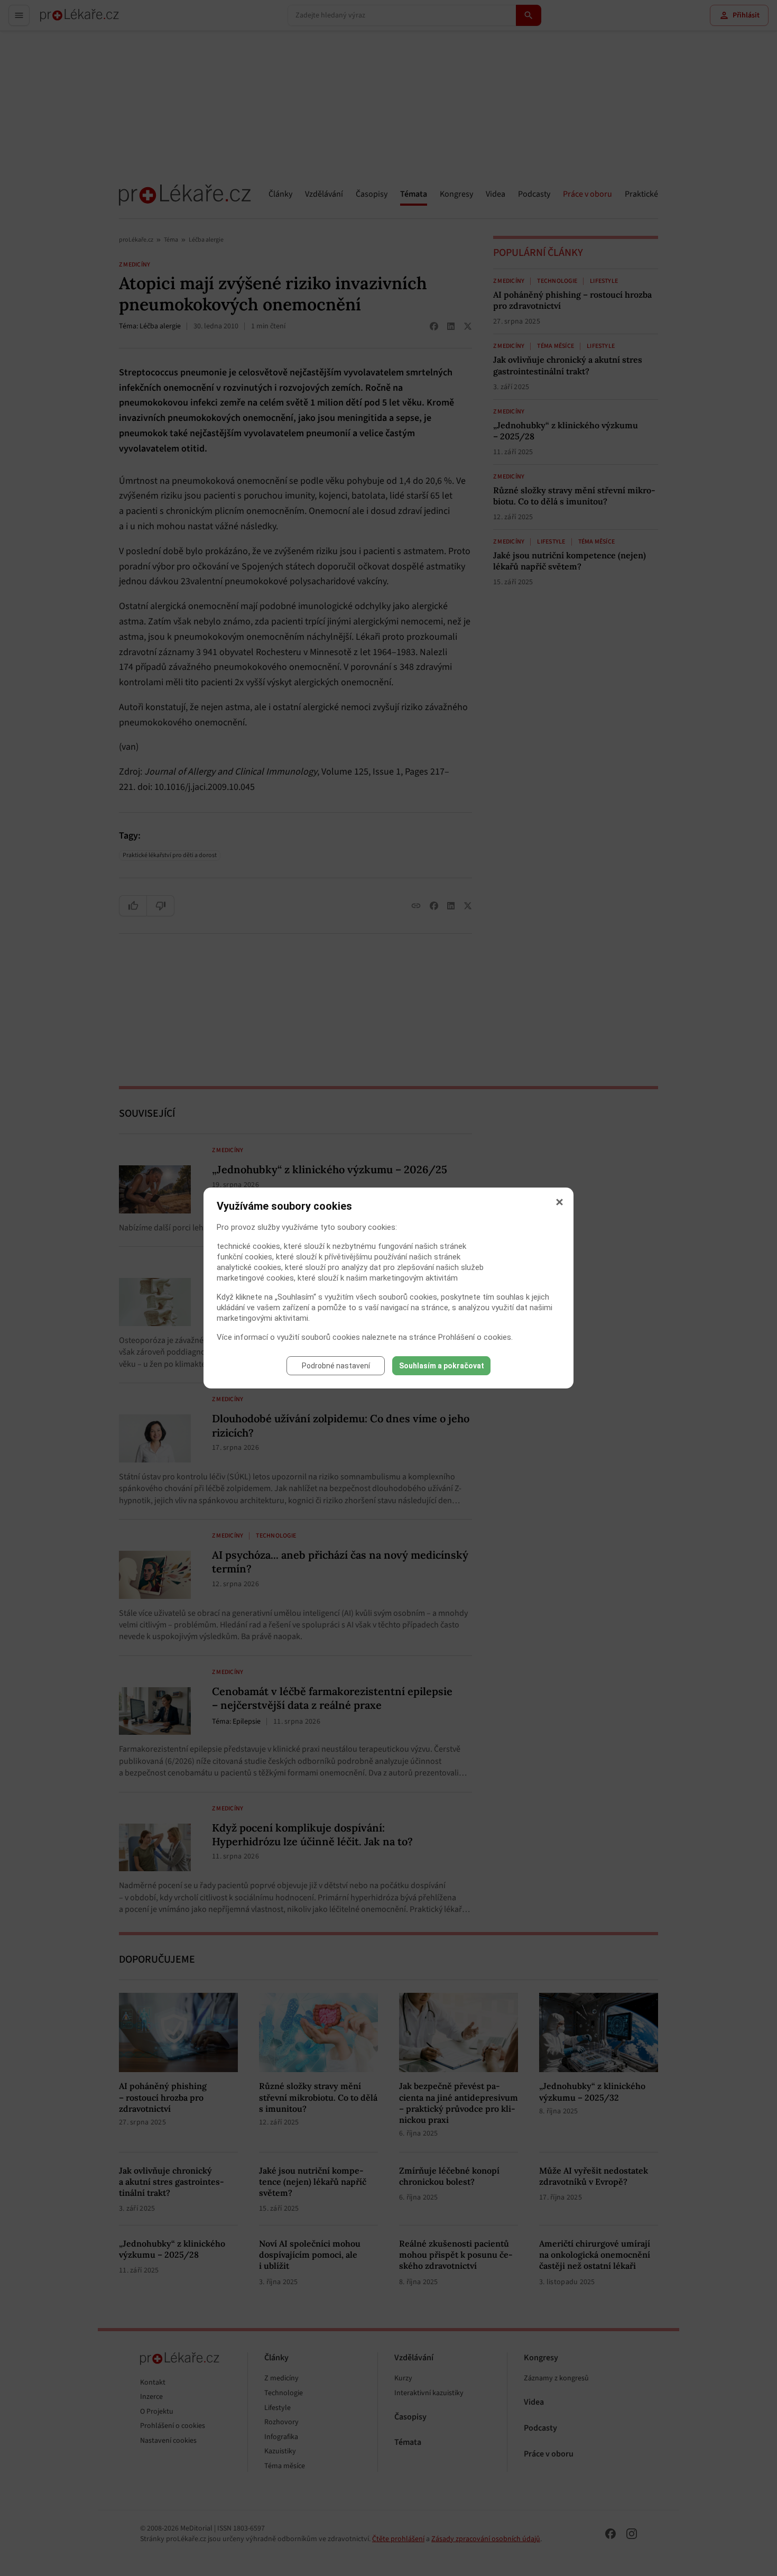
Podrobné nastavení (336, 1366)
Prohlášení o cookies (475, 1337)
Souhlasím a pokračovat (442, 1366)
